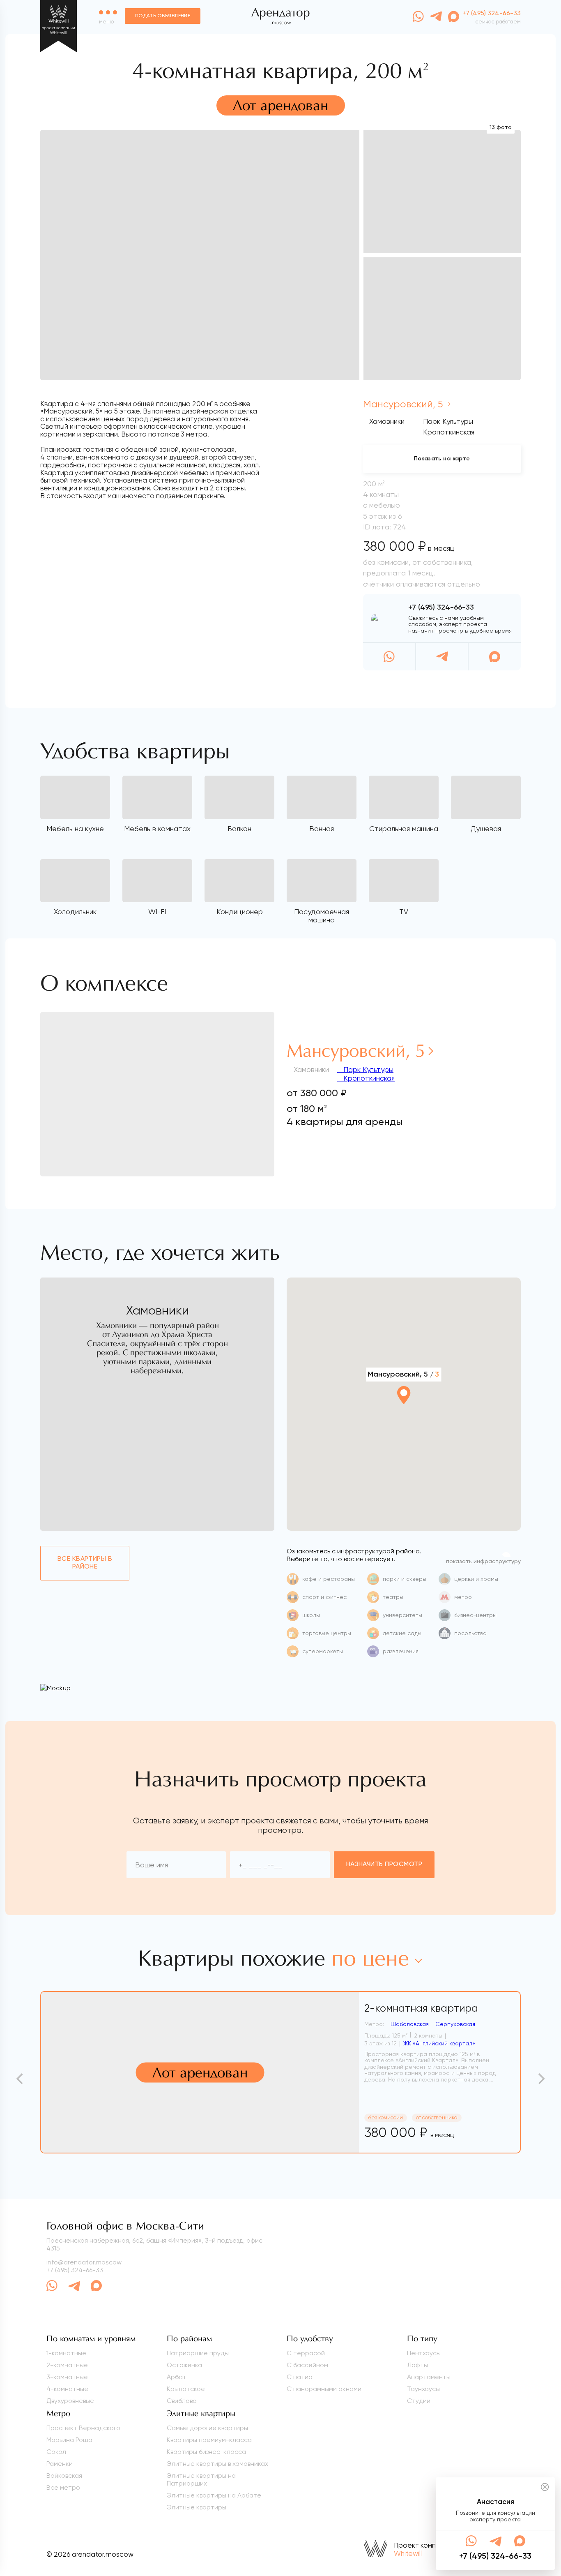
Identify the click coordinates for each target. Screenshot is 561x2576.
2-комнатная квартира (421, 2008)
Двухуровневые (70, 2401)
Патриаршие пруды (198, 2353)
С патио (300, 2377)
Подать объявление (163, 16)
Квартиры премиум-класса (209, 2440)
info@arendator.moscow (84, 2262)
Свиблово (182, 2401)
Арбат (177, 2377)
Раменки (60, 2464)
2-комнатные (67, 2365)
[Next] (540, 2079)
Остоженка (184, 2365)
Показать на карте (442, 459)
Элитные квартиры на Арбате (214, 2495)
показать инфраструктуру (483, 1562)
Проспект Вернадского (83, 2428)
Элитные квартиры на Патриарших (201, 2479)
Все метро (63, 2487)
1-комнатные (66, 2353)
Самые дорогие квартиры (207, 2428)
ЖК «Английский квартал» (439, 2043)
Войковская (64, 2476)
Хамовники (387, 421)
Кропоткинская (368, 1078)
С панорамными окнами (324, 2389)
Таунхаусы (423, 2389)
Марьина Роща (69, 2440)
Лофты (417, 2365)
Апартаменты (429, 2377)
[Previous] (21, 2079)
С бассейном (307, 2365)
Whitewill (408, 2553)
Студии (419, 2401)
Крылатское (186, 2389)
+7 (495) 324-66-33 (441, 608)
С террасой (306, 2353)
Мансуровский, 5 (404, 404)
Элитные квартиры (197, 2507)
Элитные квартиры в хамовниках (217, 2464)
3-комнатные (67, 2377)
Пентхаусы (424, 2353)
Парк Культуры (367, 1069)
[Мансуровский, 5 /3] (404, 1417)
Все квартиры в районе (85, 1563)
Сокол (56, 2452)
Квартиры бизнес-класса (206, 2452)
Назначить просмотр (384, 1864)
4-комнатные (67, 2389)
